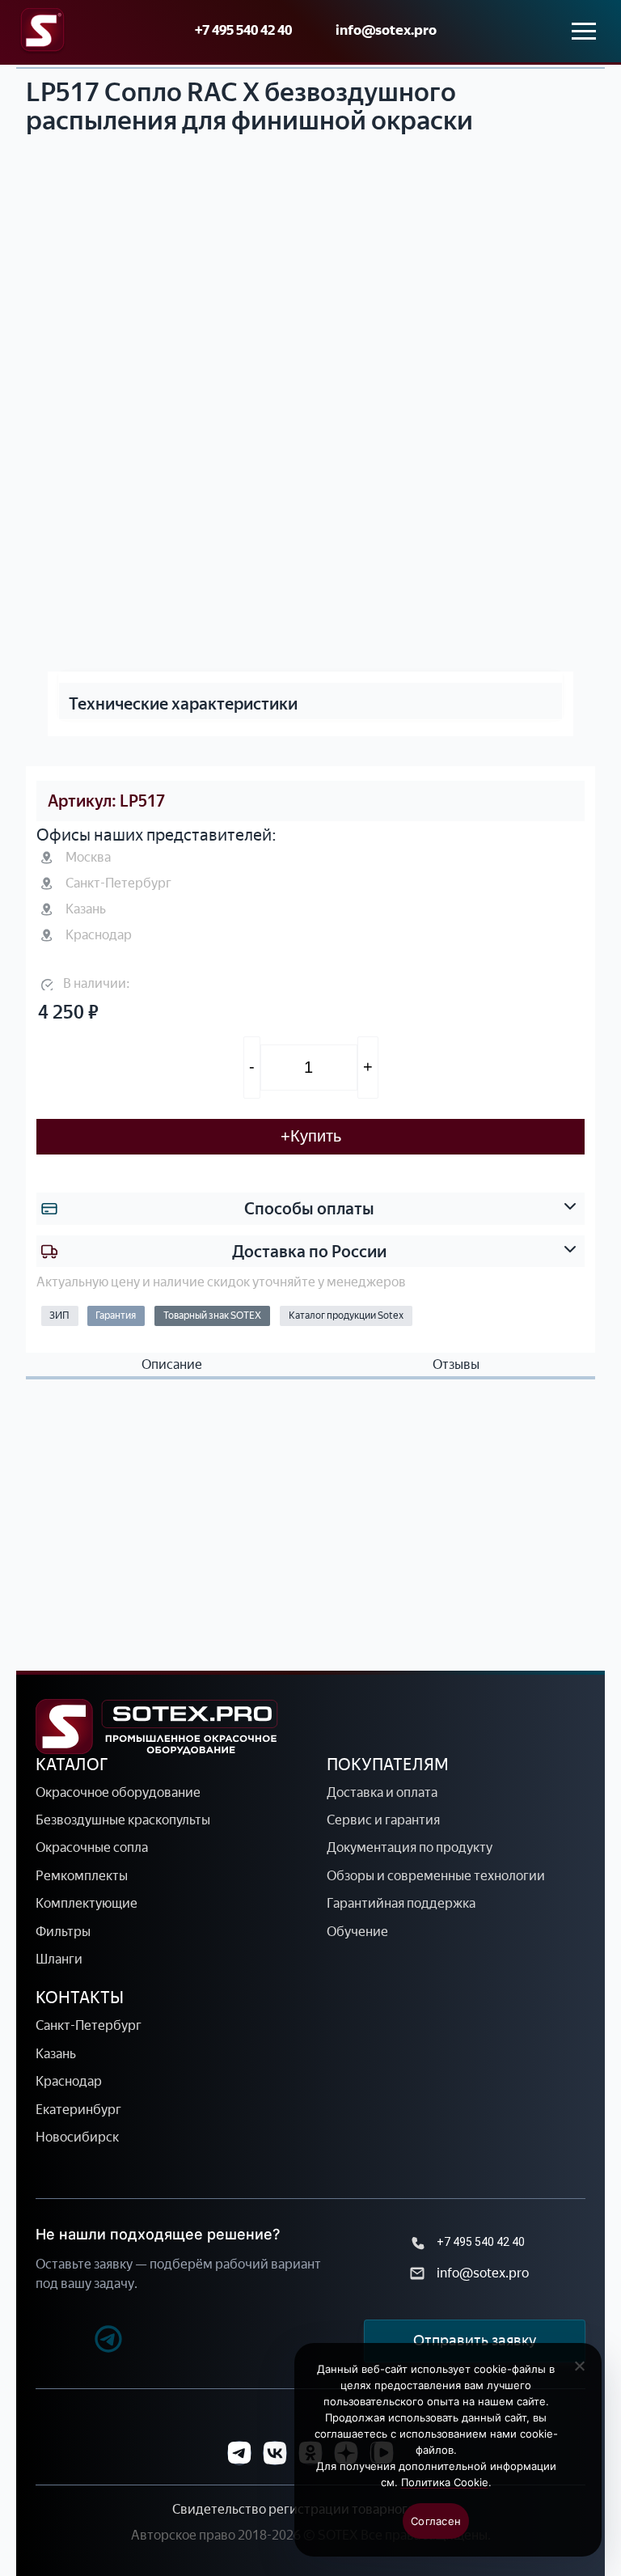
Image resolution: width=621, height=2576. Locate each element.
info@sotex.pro (386, 30)
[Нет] (579, 2375)
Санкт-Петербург (89, 2025)
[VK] (275, 2453)
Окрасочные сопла (92, 1847)
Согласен (436, 2521)
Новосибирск (77, 2137)
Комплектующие (87, 1903)
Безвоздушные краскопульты (123, 1820)
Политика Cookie (445, 2482)
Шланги (59, 1959)
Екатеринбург (78, 2110)
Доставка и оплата (382, 1792)
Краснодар (69, 2081)
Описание (172, 1365)
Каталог (72, 1765)
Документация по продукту (410, 1847)
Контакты (80, 1998)
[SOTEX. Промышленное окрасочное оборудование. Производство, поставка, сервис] (157, 1727)
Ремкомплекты (82, 1876)
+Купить (311, 1136)
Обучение (357, 1932)
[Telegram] (80, 2341)
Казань (56, 2054)
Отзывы (456, 1365)
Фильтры (63, 1932)
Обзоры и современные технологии (436, 1876)
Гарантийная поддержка (401, 1903)
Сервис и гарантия (383, 1820)
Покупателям (388, 1765)
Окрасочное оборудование (118, 1792)
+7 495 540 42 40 (243, 30)
